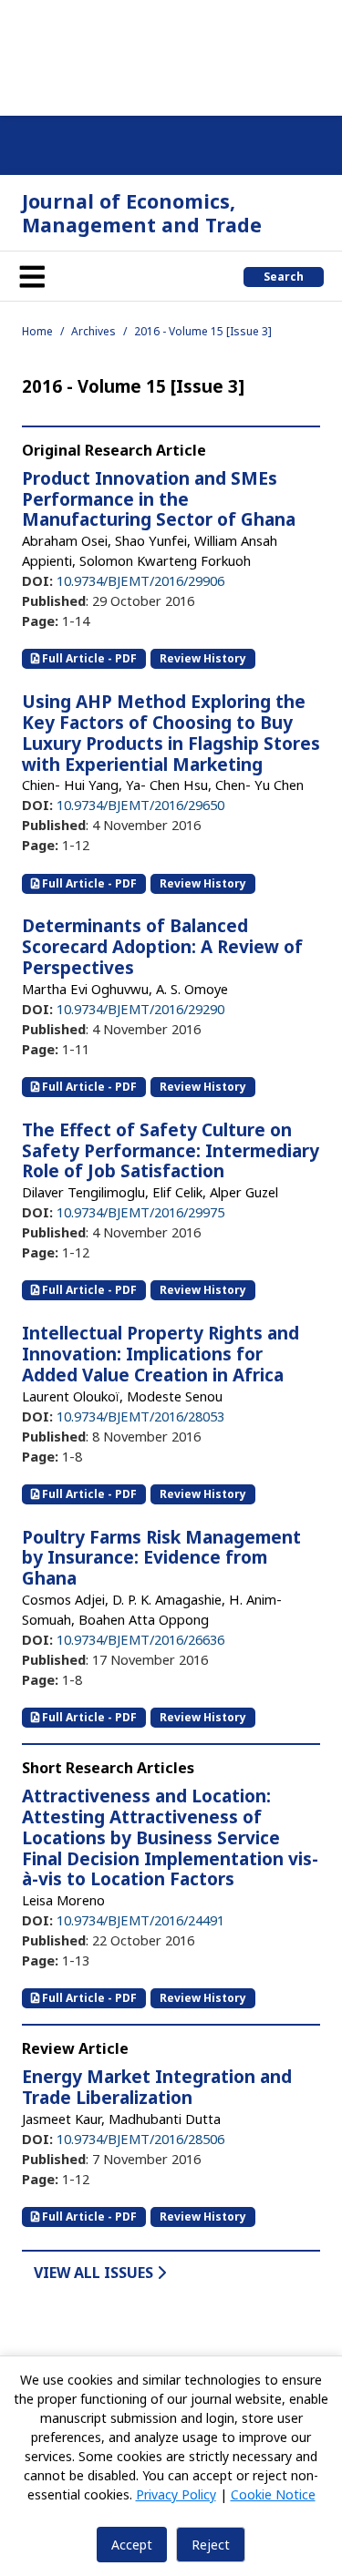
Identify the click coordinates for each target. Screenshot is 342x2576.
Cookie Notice (273, 2494)
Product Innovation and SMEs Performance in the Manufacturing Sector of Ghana (159, 499)
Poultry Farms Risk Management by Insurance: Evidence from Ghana (161, 1558)
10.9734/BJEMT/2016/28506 (140, 2139)
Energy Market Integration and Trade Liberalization (157, 2087)
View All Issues (95, 2273)
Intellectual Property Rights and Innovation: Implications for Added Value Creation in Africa (161, 1354)
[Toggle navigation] (32, 276)
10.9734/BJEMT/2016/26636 (140, 1639)
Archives (93, 331)
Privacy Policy (176, 2494)
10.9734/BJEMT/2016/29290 (140, 1009)
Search (284, 277)
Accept (132, 2545)
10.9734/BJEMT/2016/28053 (140, 1416)
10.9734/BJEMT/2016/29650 (140, 805)
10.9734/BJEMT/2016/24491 (140, 1920)
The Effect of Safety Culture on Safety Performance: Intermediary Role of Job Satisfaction (171, 1151)
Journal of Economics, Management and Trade (142, 213)
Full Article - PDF (88, 658)
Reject (211, 2545)
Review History (203, 658)
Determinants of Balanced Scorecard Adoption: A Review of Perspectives (162, 947)
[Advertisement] (171, 55)
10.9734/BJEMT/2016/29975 (140, 1212)
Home (37, 331)
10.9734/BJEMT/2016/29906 (140, 580)
